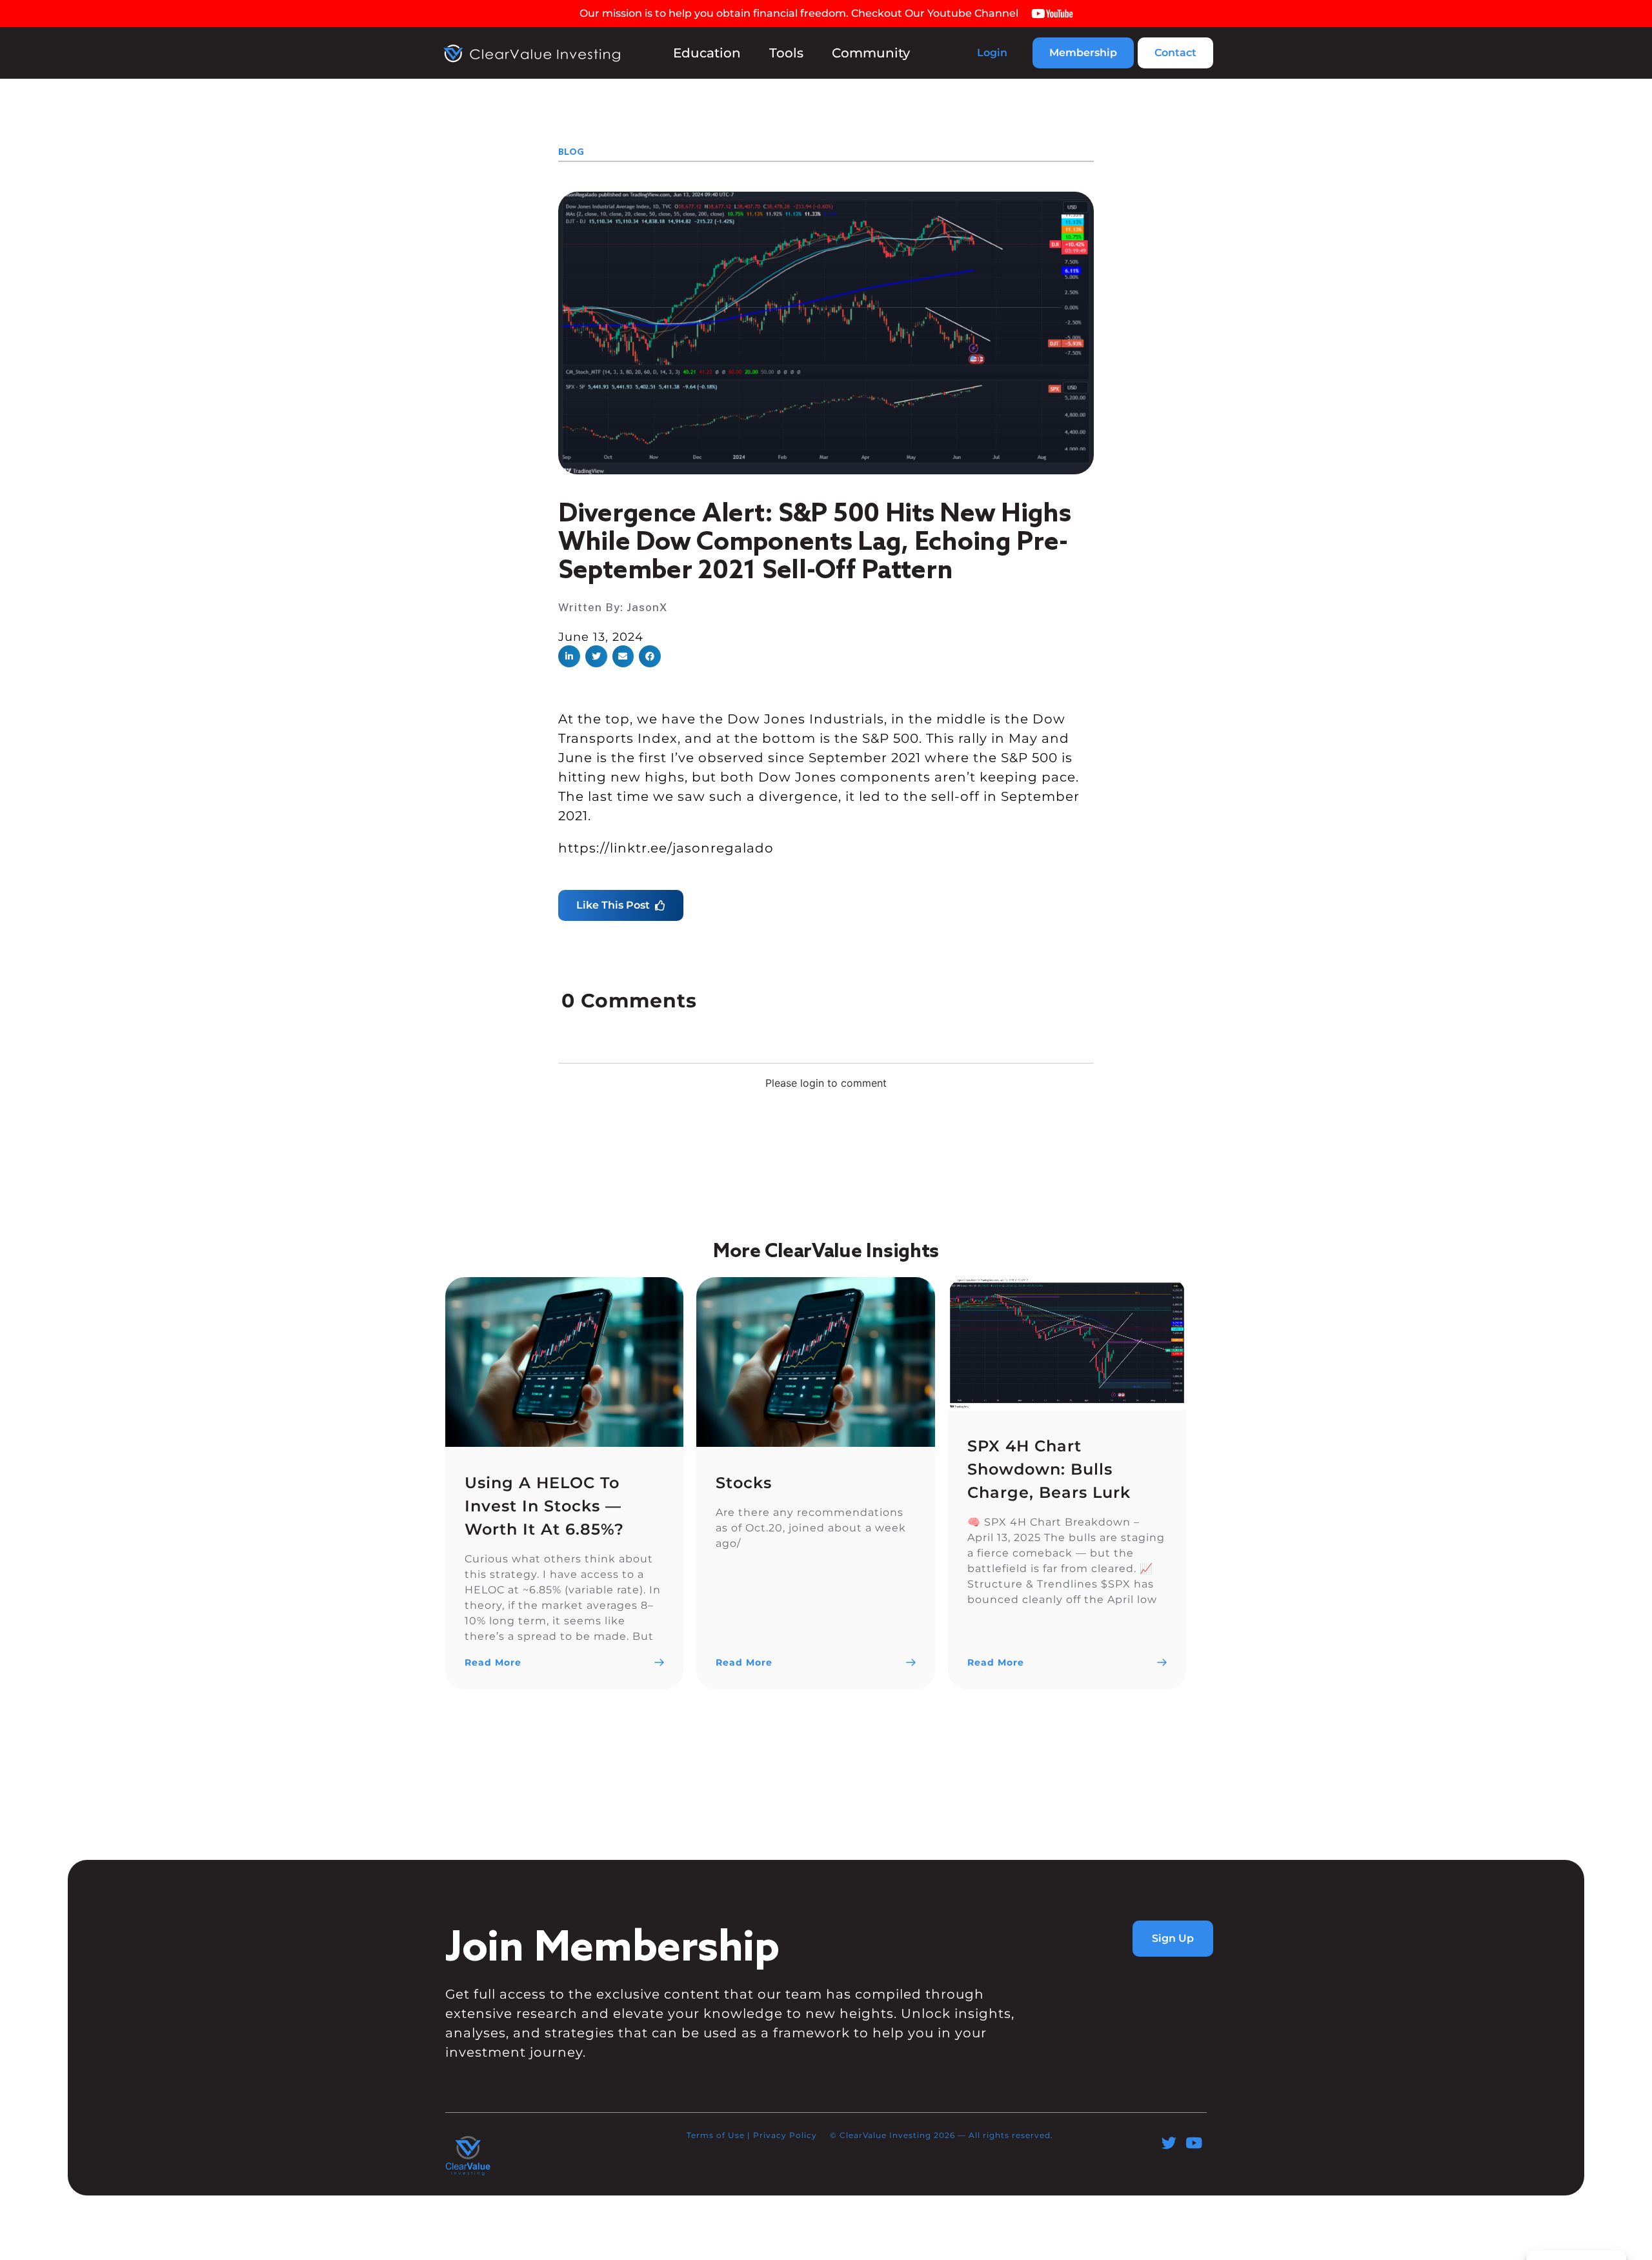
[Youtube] (1194, 2143)
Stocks (744, 1483)
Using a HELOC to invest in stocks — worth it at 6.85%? (544, 1506)
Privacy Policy (785, 2135)
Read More (493, 1662)
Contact (1175, 53)
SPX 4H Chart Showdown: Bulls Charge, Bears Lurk (1049, 1469)
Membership (1083, 53)
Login (992, 53)
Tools (786, 53)
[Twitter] (1169, 2143)
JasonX (647, 607)
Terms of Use (716, 2135)
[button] (569, 656)
